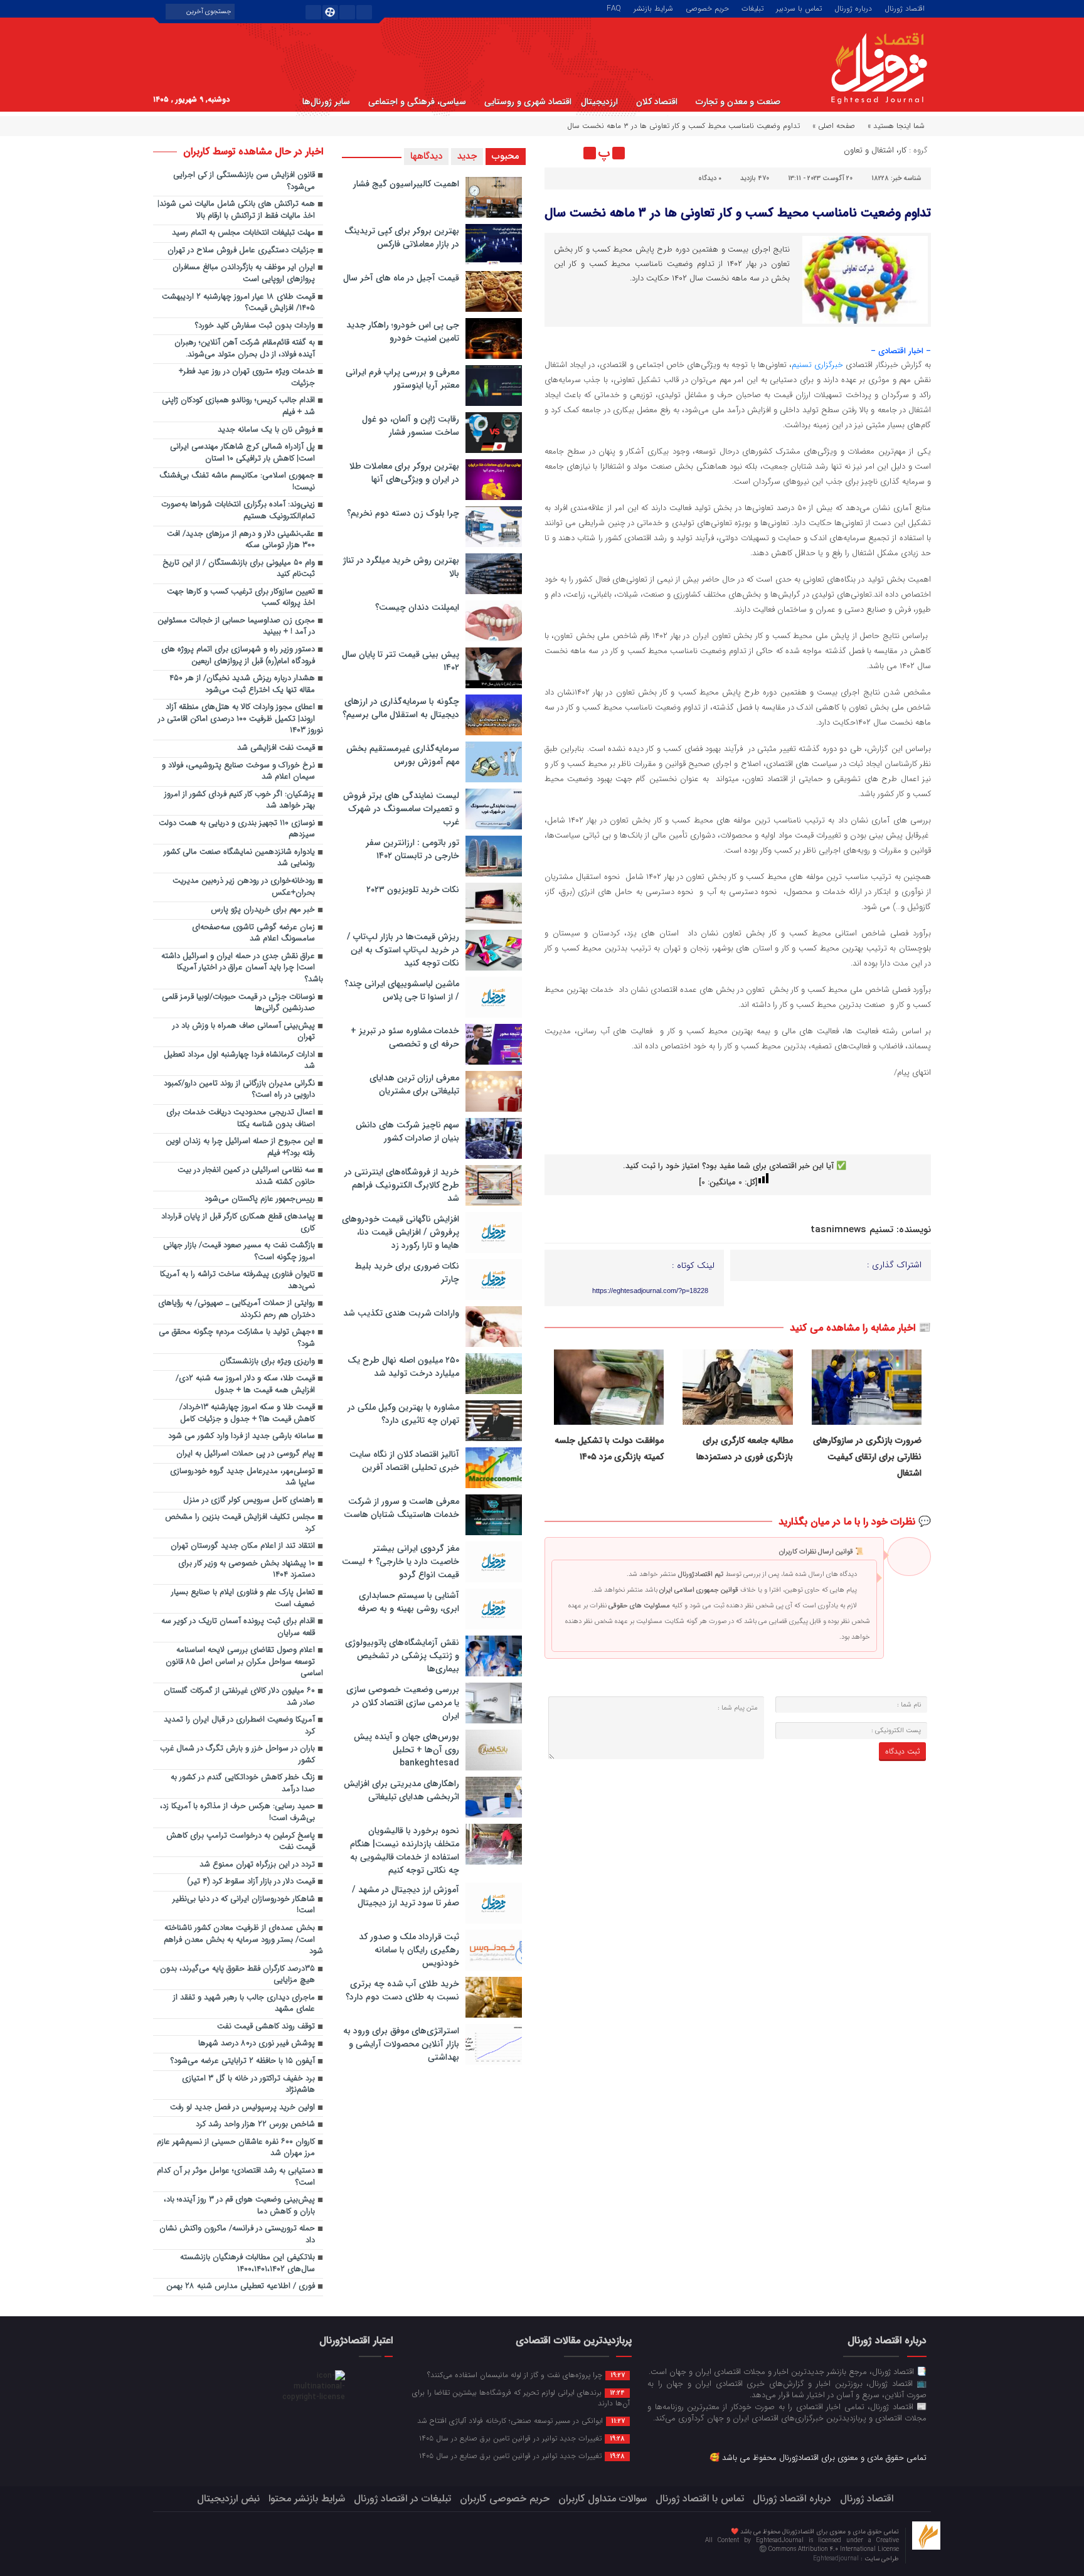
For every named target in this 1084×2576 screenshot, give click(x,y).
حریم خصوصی (707, 8)
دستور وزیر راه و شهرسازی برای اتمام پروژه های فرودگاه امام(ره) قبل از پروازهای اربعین (238, 656)
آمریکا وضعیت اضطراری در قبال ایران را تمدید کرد (239, 1726)
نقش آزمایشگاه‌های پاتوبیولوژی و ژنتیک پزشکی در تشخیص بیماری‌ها (402, 1656)
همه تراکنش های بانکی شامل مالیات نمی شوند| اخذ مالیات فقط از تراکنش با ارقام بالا (236, 210)
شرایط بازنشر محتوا (307, 2499)
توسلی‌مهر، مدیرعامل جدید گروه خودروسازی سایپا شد (242, 1477)
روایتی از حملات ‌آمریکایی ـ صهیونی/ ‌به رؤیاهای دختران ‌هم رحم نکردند (236, 1309)
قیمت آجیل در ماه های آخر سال (401, 278)
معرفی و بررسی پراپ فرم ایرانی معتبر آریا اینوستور (402, 379)
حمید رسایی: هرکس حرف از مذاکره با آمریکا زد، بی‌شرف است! (237, 1812)
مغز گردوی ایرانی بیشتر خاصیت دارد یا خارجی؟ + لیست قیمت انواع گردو (401, 1562)
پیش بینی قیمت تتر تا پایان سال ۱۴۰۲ (401, 661)
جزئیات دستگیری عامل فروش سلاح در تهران (241, 251)
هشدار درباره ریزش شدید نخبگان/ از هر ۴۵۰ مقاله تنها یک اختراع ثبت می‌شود (242, 684)
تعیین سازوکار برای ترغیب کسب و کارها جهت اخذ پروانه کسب (241, 598)
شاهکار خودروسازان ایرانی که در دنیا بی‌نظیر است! (244, 1905)
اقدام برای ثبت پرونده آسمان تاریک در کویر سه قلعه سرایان (238, 1627)
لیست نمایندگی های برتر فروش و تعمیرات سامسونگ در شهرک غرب (401, 809)
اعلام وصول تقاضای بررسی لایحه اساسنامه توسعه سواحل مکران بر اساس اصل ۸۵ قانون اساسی (244, 1662)
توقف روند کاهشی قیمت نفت (266, 2027)
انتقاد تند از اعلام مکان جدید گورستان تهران (243, 1546)
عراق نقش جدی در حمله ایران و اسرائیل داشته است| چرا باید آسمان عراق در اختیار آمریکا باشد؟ (242, 968)
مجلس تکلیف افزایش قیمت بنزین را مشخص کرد (240, 1523)
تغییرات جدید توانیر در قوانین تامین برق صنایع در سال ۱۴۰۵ (522, 2438)
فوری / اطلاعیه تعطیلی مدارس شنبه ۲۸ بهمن (241, 2286)
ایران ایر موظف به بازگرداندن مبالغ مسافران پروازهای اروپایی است (244, 274)
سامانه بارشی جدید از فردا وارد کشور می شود (242, 1436)
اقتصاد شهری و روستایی (528, 102)
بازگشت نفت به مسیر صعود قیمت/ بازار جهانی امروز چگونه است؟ (239, 1252)
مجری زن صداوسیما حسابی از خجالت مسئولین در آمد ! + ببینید (236, 627)
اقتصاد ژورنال (905, 8)
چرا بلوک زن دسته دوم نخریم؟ (403, 513)
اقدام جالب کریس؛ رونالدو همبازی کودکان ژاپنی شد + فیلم (238, 407)
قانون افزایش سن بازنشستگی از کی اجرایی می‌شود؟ (244, 181)
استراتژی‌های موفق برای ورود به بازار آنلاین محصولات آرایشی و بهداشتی (401, 2044)
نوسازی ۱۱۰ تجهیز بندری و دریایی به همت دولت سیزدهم (237, 829)
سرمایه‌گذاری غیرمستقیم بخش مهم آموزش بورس (403, 755)
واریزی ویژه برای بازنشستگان (267, 1362)
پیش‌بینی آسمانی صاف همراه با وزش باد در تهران (244, 1032)
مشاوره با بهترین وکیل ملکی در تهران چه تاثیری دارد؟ (403, 1414)
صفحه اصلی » (834, 126)
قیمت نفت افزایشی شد (276, 748)
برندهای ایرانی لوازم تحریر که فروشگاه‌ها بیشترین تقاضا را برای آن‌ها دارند (521, 2398)
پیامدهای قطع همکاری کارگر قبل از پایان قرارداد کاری (238, 1223)
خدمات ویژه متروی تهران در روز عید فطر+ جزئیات (247, 378)
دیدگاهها (426, 156)
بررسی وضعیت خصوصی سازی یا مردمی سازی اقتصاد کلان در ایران (403, 1703)
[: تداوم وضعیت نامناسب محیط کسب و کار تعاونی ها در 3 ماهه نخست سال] (556, 153)
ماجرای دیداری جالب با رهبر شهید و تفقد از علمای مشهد (244, 2004)
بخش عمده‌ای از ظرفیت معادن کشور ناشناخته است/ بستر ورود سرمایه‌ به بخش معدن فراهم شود (243, 1940)
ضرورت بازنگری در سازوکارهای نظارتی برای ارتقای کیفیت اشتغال (867, 1457)
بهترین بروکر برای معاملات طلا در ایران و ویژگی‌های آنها (404, 473)
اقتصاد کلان (657, 102)
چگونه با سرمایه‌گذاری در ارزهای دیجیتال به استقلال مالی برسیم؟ (401, 708)
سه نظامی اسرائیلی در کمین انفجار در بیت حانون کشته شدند (246, 1176)
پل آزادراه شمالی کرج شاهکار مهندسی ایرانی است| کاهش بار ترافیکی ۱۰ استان (242, 453)
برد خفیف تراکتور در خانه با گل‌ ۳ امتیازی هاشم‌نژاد (248, 2085)
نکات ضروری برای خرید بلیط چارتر (407, 1273)
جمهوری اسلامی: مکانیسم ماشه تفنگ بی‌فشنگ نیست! (237, 482)
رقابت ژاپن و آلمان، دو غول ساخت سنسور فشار (411, 426)
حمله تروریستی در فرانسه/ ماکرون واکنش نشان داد (237, 2235)
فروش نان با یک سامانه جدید (266, 430)
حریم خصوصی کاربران (505, 2499)
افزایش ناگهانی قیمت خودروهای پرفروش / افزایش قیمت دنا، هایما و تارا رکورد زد (401, 1232)
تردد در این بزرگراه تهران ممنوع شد (257, 1865)
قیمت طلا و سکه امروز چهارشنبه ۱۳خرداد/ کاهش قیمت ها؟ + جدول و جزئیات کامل (247, 1413)
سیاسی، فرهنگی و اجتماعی (417, 102)
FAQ (614, 8)
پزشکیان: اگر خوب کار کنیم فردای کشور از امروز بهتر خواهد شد (240, 801)
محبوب (506, 156)
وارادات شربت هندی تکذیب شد (401, 1313)
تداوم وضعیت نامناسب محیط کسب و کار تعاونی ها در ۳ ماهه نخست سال (738, 213)
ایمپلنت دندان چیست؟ (417, 607)
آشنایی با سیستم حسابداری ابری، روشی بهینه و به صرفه (408, 1602)
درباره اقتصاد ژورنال (792, 2499)
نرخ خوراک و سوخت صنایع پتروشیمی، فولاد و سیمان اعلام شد (238, 772)
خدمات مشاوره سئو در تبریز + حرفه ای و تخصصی (405, 1037)
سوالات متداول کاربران (603, 2499)
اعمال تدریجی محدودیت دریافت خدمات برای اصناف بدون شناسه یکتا (241, 1119)
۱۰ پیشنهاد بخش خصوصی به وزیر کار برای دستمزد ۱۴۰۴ (247, 1570)
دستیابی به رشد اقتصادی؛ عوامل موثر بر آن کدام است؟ (236, 2177)
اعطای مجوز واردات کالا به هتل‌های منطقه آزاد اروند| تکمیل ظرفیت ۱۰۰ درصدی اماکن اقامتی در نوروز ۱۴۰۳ (241, 719)
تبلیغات (752, 8)
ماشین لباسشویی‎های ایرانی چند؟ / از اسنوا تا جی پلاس (402, 990)
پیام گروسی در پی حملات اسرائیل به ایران (246, 1454)
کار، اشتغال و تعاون (875, 150)
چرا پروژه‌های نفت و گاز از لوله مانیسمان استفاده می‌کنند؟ (526, 2375)
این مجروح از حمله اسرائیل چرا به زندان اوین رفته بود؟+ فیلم (240, 1147)
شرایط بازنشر (653, 8)
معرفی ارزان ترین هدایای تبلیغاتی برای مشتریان (414, 1084)
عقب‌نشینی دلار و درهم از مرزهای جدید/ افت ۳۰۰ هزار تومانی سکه (241, 540)
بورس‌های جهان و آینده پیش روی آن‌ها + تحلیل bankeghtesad (406, 1750)
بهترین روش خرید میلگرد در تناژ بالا (401, 567)
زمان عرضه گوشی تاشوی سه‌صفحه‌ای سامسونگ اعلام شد (253, 934)
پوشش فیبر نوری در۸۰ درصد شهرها (257, 2044)
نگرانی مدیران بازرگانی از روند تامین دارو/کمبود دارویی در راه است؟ (239, 1090)
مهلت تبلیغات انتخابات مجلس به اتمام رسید (243, 233)
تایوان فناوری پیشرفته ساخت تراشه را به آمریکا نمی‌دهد (237, 1280)
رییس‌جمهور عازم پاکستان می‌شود (260, 1199)
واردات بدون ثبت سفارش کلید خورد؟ (255, 326)
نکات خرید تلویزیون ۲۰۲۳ (413, 890)
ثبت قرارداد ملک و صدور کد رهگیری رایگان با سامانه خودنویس (409, 1950)
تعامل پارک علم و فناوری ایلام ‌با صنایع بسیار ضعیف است (243, 1599)
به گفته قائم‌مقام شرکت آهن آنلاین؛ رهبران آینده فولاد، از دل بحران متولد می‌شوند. (245, 349)
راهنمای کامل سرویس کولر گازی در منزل (249, 1500)
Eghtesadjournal (837, 2559)
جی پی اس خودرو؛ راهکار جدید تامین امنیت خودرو (403, 332)
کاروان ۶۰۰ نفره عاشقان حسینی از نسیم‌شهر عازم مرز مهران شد (236, 2148)
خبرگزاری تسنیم (817, 365)
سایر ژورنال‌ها (326, 102)
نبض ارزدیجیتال (228, 2499)
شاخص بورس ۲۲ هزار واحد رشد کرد (255, 2125)
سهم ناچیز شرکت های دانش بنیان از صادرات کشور (407, 1131)
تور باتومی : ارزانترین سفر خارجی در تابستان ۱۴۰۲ (412, 849)
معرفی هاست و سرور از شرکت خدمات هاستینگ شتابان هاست (401, 1508)
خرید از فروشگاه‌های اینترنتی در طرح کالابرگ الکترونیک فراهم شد (402, 1185)
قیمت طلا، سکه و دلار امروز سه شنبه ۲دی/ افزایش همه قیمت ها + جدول (245, 1385)
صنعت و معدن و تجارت (738, 102)
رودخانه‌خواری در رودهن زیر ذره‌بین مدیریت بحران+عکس (244, 887)
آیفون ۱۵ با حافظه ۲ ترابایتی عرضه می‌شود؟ (243, 2061)
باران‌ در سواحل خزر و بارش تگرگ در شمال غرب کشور (237, 1755)
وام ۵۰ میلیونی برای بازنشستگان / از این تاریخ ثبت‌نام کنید (239, 569)
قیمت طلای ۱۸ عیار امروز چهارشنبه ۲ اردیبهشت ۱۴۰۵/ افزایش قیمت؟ (238, 303)
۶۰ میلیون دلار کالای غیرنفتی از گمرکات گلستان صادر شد (239, 1697)
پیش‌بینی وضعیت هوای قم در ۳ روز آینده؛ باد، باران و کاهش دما (239, 2206)
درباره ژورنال (853, 8)
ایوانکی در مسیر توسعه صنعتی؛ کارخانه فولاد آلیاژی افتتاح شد (521, 2420)
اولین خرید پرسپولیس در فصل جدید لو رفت (242, 2108)
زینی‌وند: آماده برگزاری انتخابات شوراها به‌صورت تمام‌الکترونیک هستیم (238, 511)
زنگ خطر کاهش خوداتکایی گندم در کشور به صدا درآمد (243, 1784)
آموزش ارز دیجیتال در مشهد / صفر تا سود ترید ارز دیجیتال (406, 1896)
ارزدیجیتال (599, 102)
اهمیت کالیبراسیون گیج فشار (406, 184)
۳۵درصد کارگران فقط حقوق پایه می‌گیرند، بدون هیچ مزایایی (237, 1975)
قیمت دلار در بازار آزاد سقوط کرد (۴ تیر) (251, 1882)
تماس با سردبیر (799, 8)
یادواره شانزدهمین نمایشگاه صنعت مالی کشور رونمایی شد (239, 858)
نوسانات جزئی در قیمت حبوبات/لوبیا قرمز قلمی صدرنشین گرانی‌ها (238, 1003)
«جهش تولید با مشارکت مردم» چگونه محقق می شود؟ (237, 1338)
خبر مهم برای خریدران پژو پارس (263, 910)
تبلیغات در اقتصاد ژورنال (402, 2499)
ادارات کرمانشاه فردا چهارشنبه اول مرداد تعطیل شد (239, 1061)
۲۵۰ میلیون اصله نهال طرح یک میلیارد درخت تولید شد (403, 1367)
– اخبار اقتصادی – (901, 351)
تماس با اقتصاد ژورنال (700, 2499)
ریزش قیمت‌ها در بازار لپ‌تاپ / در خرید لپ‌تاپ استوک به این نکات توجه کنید (403, 950)
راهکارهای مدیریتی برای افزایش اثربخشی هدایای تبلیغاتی (401, 1790)
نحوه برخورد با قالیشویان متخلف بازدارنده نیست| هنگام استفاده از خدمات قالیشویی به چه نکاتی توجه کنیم (405, 1850)
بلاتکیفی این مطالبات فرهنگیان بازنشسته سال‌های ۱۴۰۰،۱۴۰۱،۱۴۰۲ (247, 2264)
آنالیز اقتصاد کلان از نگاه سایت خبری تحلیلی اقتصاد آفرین (404, 1461)
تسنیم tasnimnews (852, 1230)
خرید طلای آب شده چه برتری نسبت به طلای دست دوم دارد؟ (402, 1990)
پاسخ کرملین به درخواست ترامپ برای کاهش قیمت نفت (241, 1842)
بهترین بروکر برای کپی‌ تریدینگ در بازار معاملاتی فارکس (402, 237)
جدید (467, 156)
